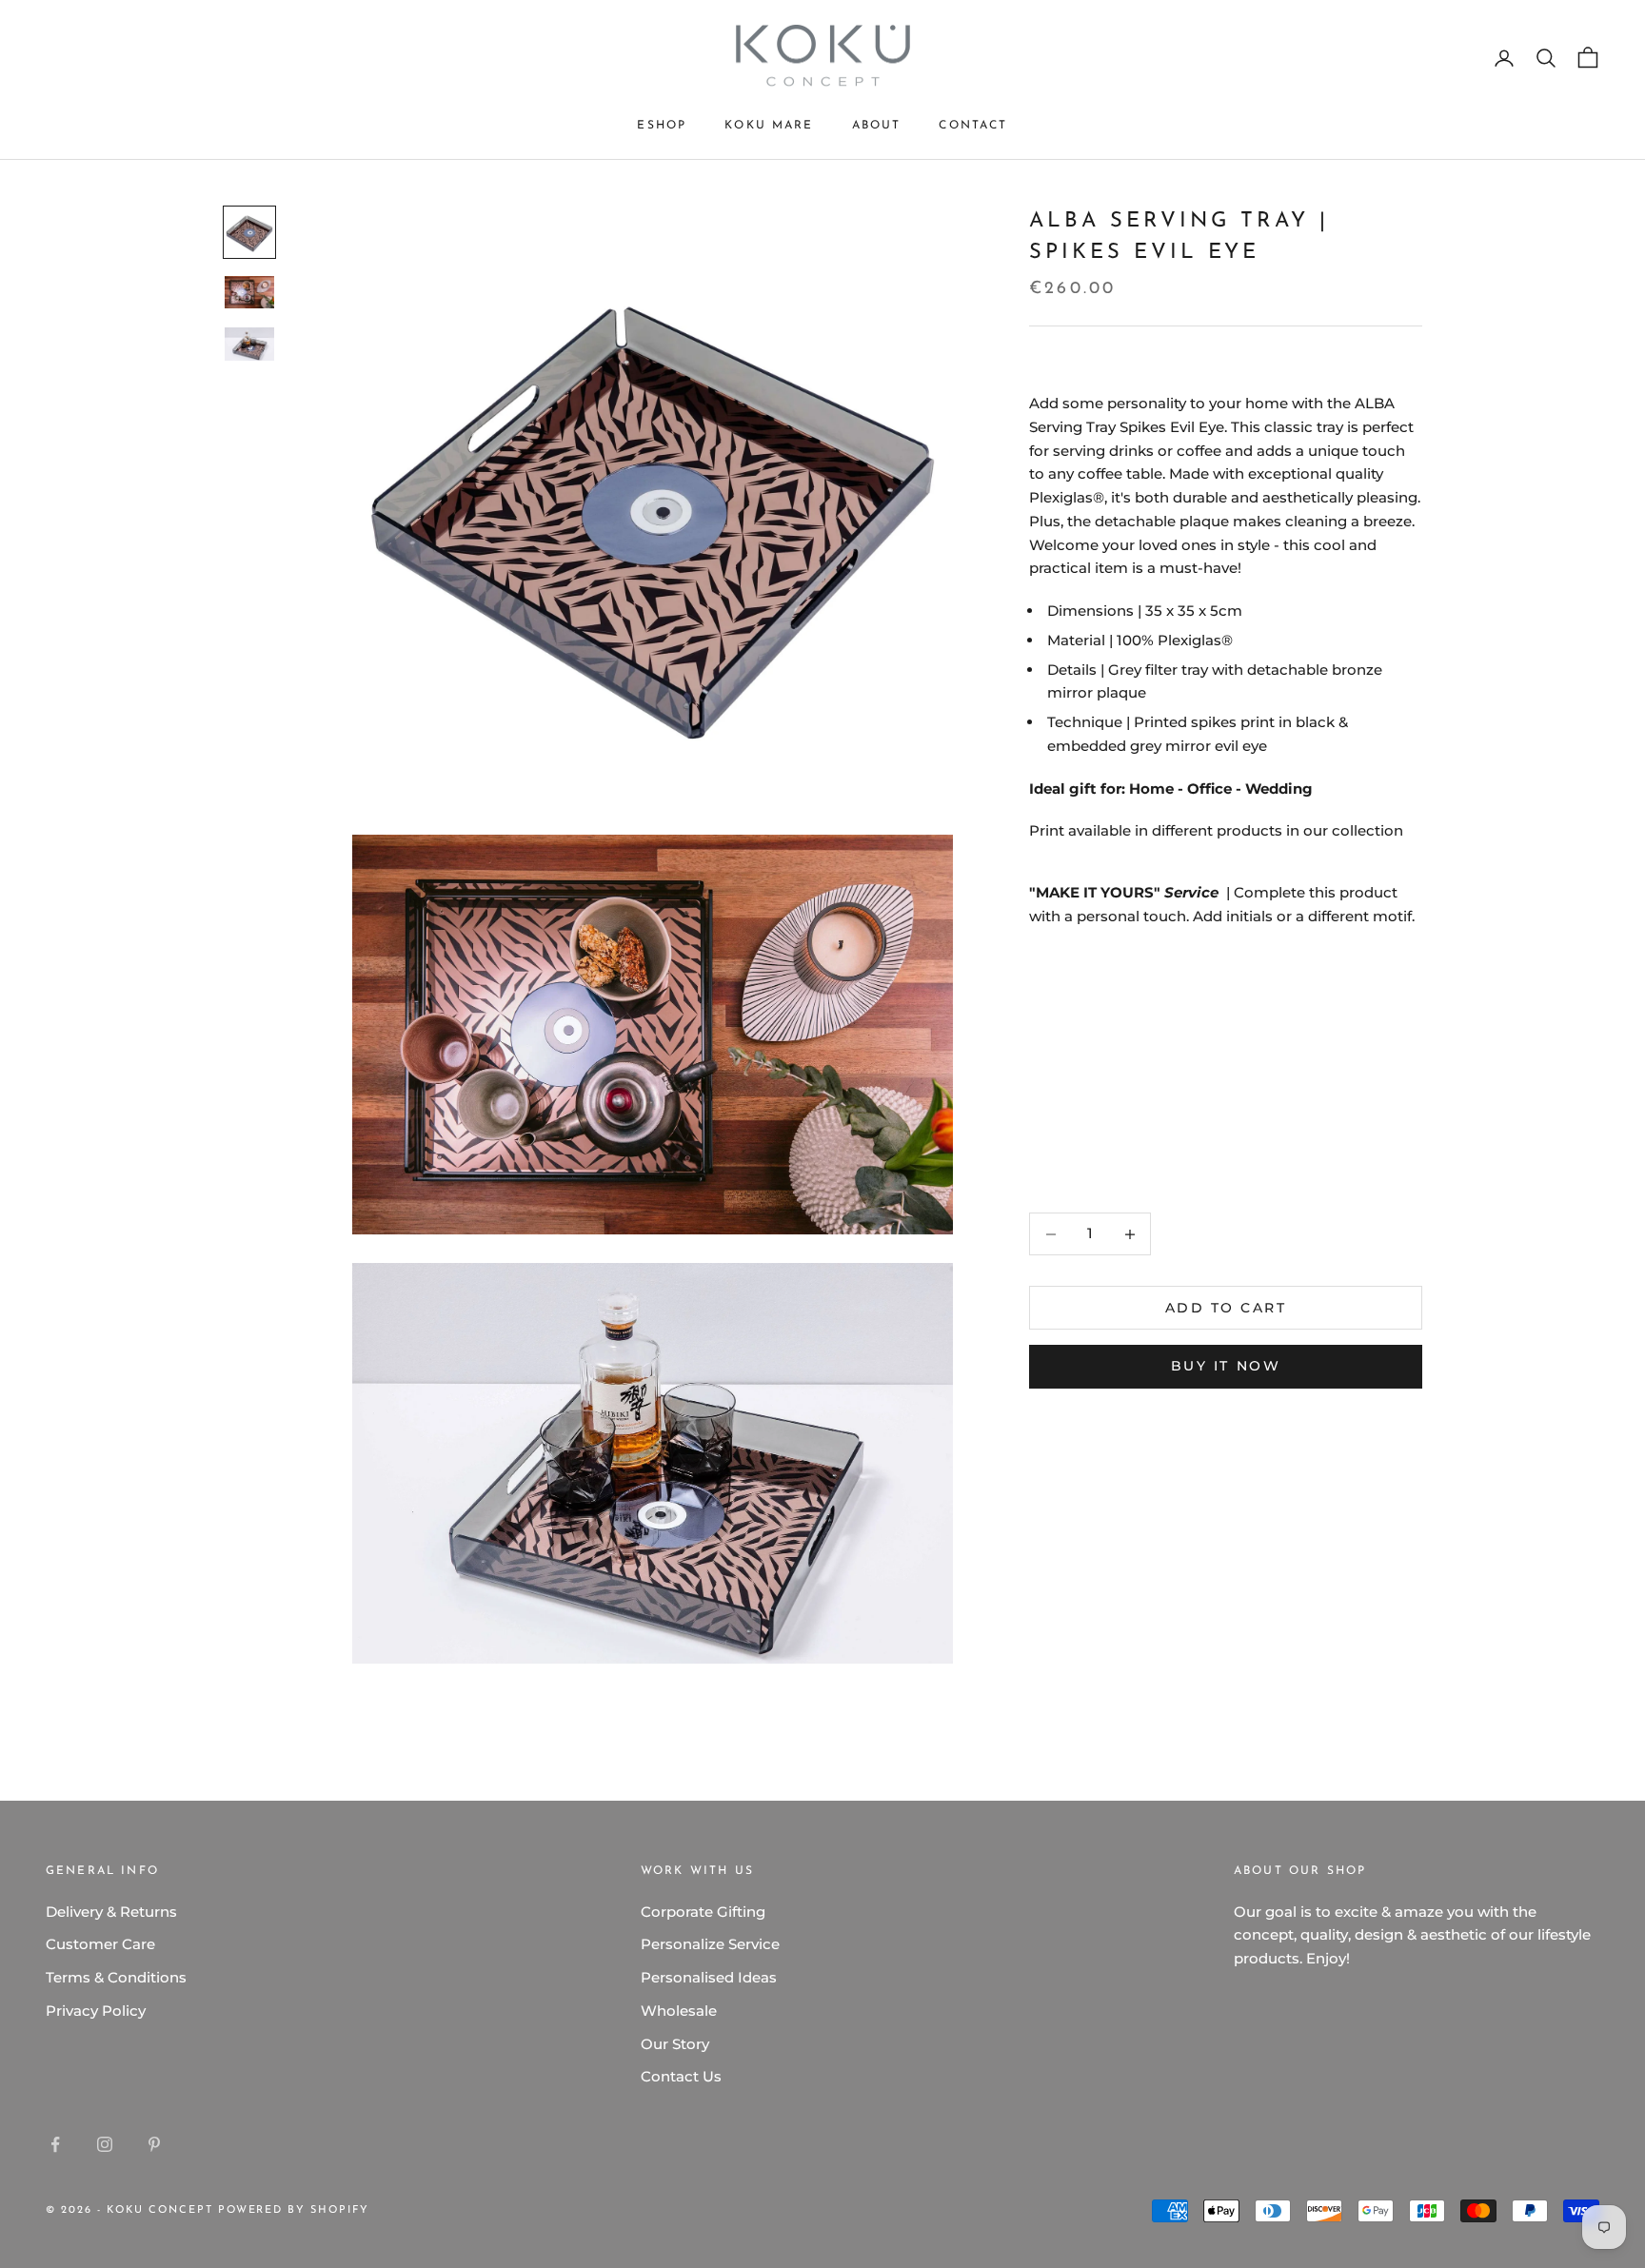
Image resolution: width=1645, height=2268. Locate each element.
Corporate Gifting (703, 1912)
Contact (973, 126)
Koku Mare (769, 126)
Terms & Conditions (116, 1977)
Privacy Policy (96, 2011)
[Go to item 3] (249, 344)
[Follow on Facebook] (55, 2144)
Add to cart (1226, 1308)
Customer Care (100, 1944)
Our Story (675, 2044)
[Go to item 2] (249, 293)
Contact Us (681, 2076)
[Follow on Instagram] (105, 2144)
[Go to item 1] (249, 232)
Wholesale (679, 2011)
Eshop (662, 126)
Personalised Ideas (709, 1977)
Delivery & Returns (111, 1912)
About (877, 126)
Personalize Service (710, 1944)
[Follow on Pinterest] (154, 2144)
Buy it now (1226, 1366)
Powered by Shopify (294, 2210)
